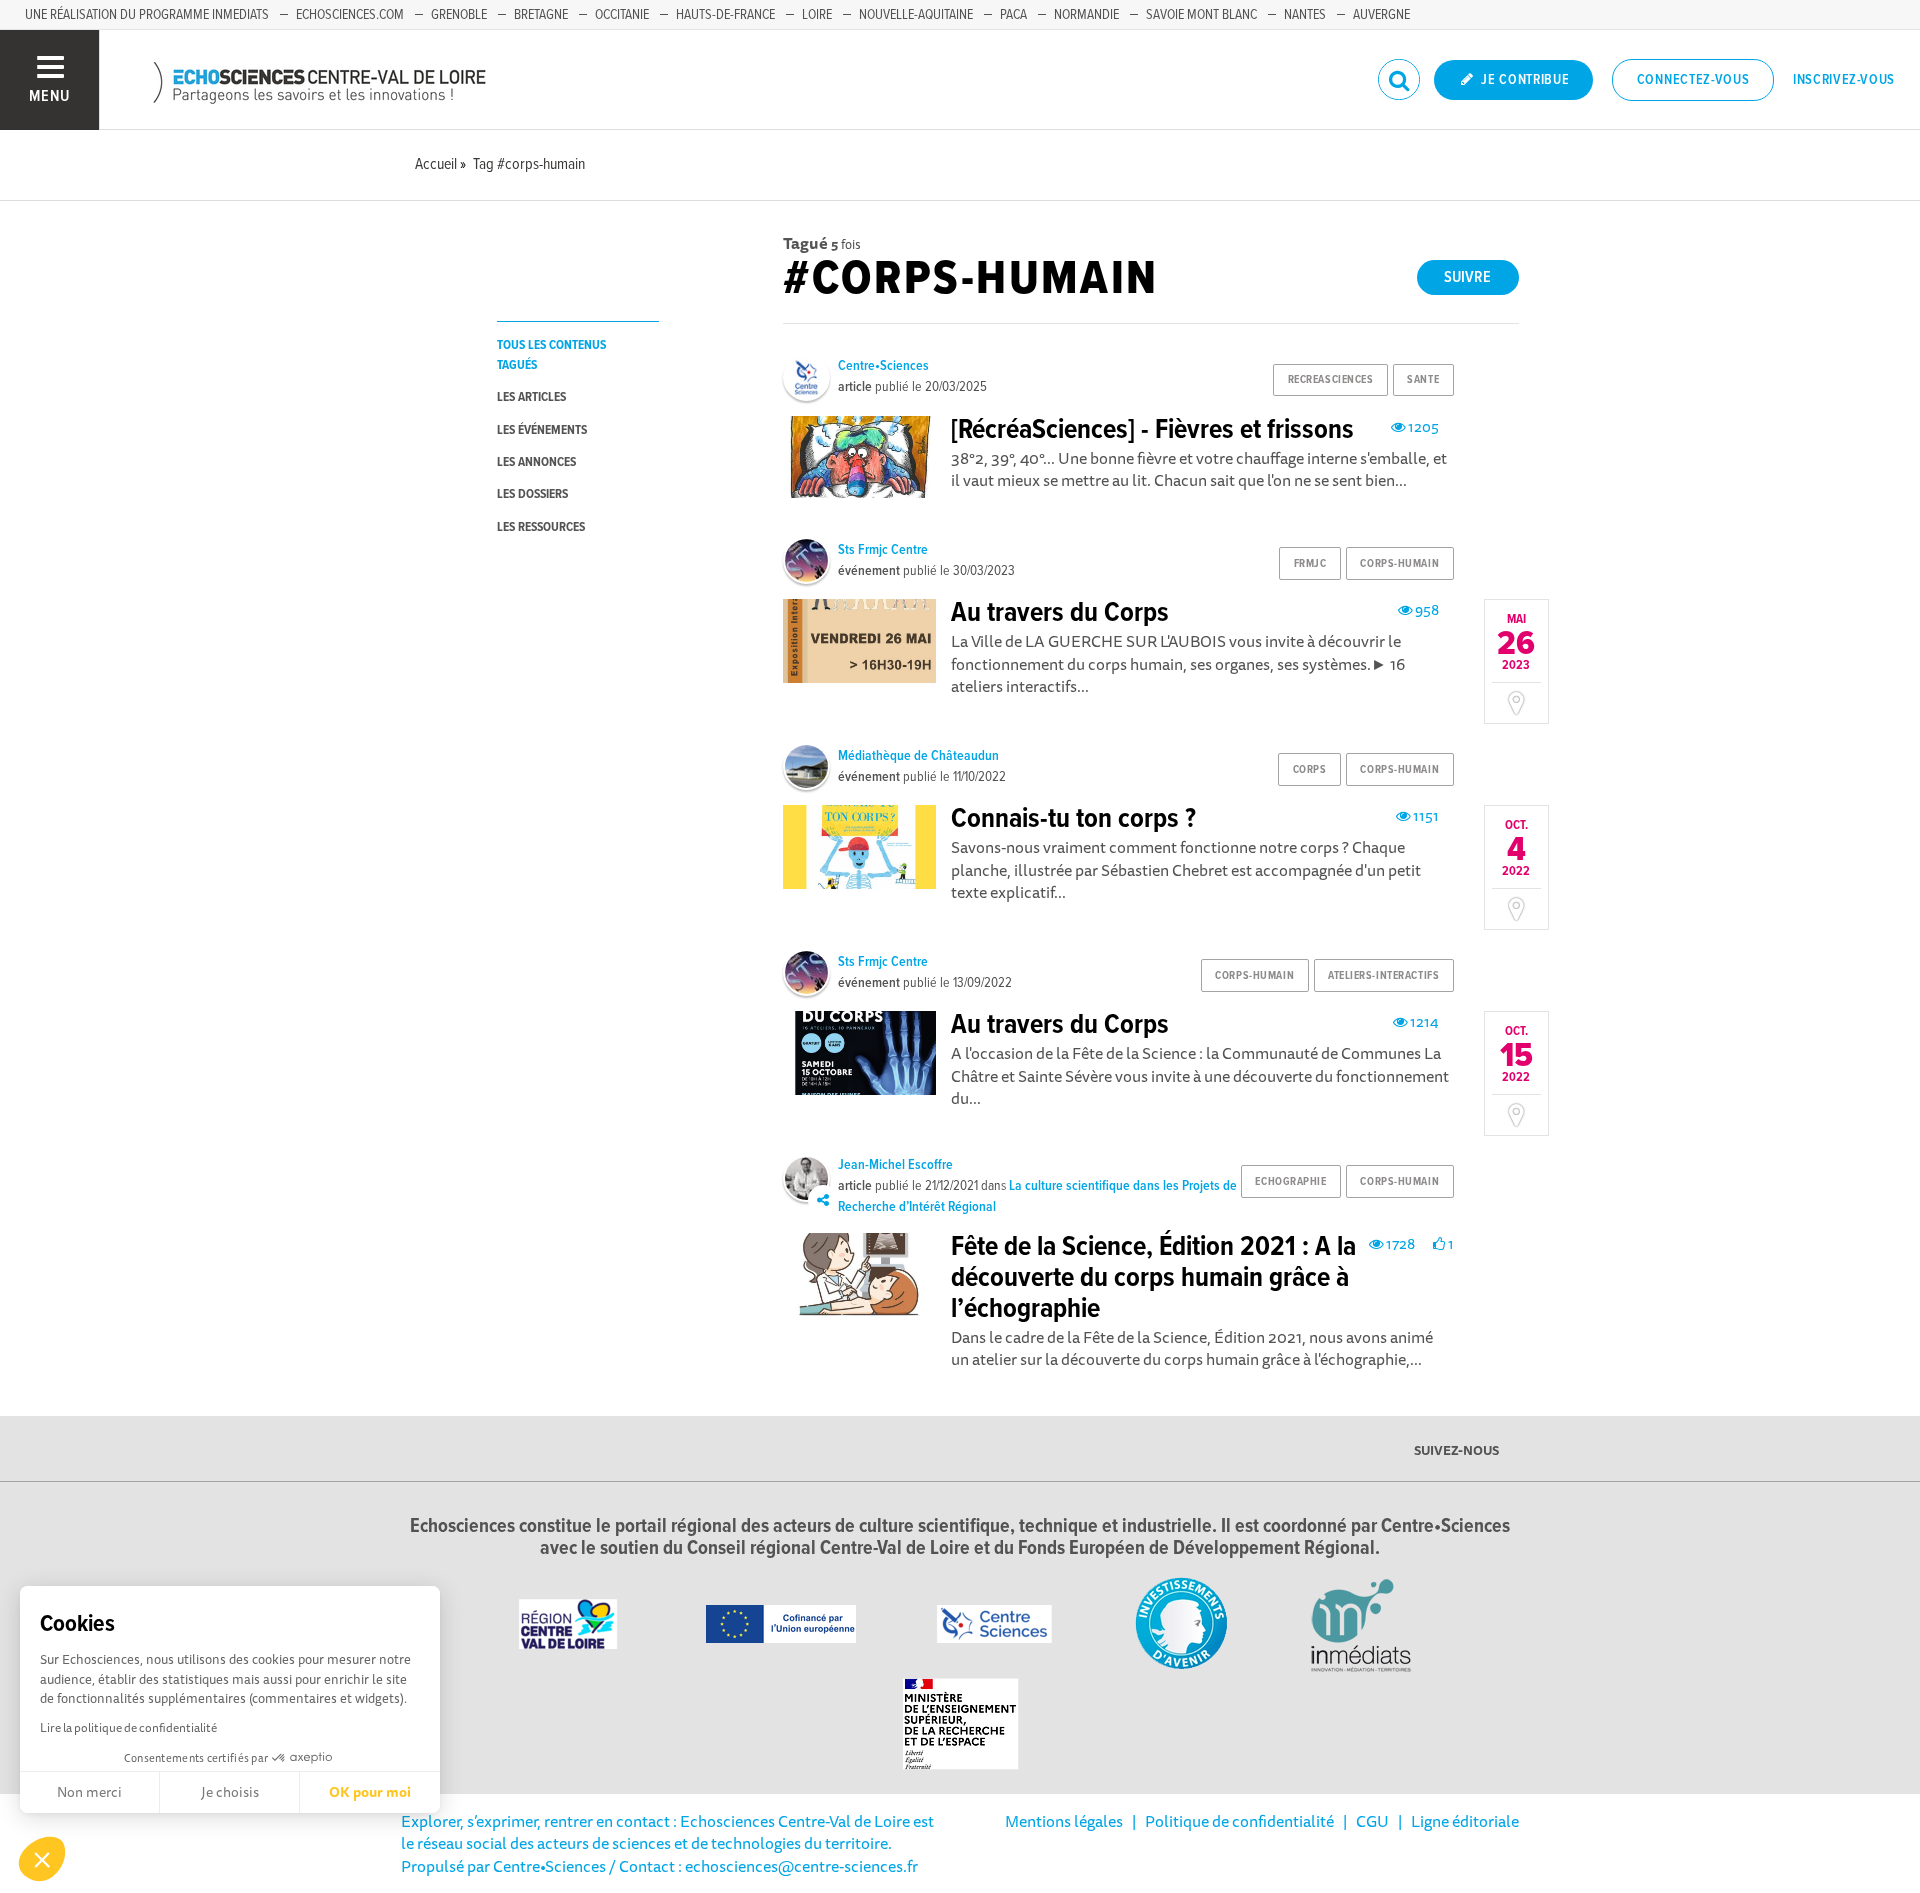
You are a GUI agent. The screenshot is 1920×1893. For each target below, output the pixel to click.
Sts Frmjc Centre (883, 550)
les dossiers (532, 494)
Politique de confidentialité (1239, 1821)
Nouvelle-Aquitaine (916, 15)
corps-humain (1399, 564)
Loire (817, 15)
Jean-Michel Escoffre (895, 1165)
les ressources (541, 527)
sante (1423, 380)
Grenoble (459, 15)
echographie (1290, 1182)
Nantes (1305, 15)
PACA (1013, 15)
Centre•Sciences (883, 366)
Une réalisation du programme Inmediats (147, 15)
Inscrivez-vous (1844, 80)
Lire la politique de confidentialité (128, 1727)
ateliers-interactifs (1383, 976)
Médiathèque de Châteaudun (918, 756)
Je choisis (230, 1792)
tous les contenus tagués (551, 355)
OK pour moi (370, 1792)
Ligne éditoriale (1465, 1821)
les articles (531, 397)
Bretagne (541, 15)
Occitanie (622, 15)
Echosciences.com (350, 15)
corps (1310, 770)
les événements (542, 430)
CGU (1372, 1821)
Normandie (1086, 15)
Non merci (89, 1792)
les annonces (536, 462)
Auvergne (1381, 15)
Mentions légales (1064, 1821)
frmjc (1310, 564)
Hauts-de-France (725, 15)
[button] (42, 1859)
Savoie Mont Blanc (1201, 15)
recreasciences (1331, 380)
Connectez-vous (1693, 80)
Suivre (1467, 277)
